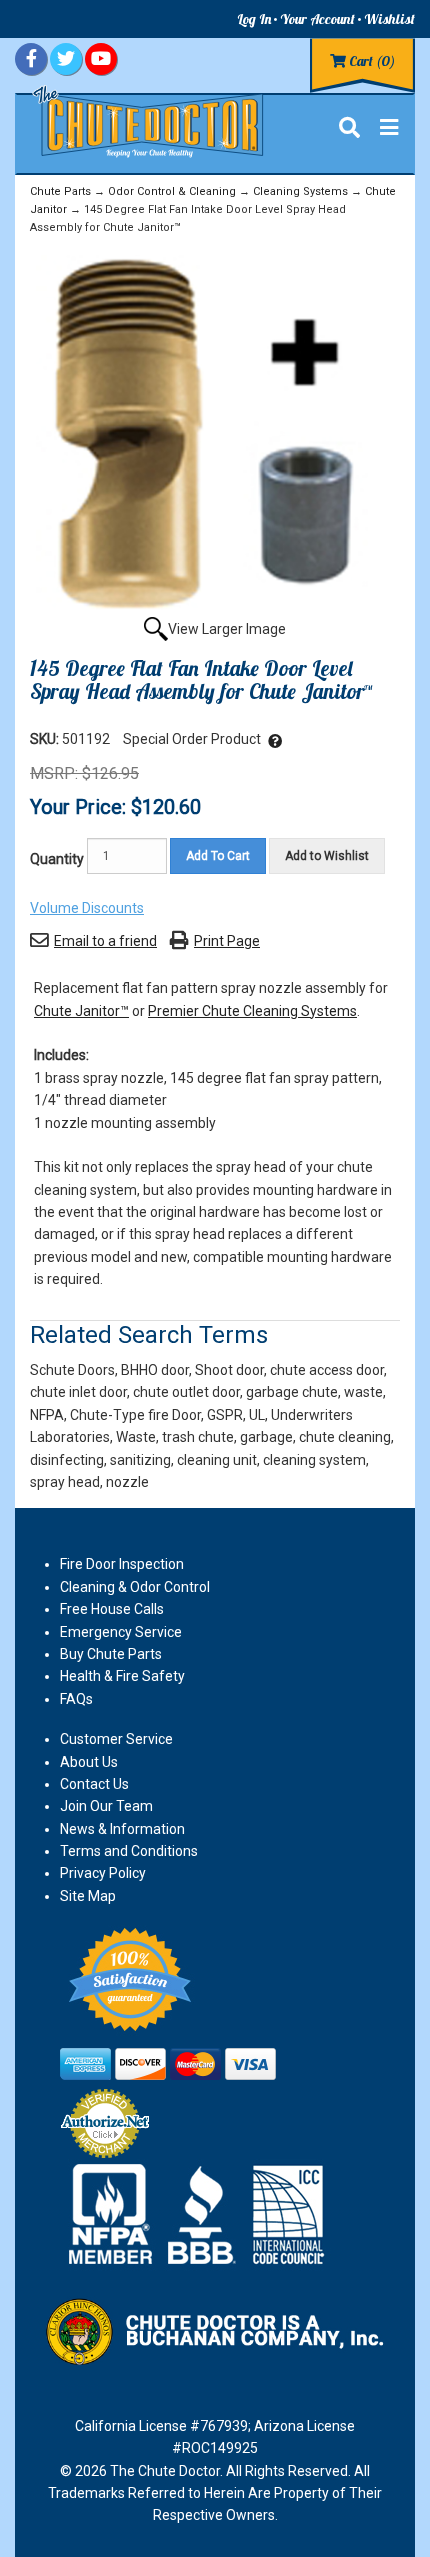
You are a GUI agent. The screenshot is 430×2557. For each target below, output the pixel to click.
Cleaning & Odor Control (135, 1587)
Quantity (57, 859)
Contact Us (94, 1784)
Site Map (88, 1896)
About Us (89, 1762)
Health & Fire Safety (122, 1676)
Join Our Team (106, 1806)
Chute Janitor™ (81, 1011)
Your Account (317, 19)
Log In (254, 19)
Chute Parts (60, 191)
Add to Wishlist (327, 856)
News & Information (122, 1829)
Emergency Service (121, 1632)
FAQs (76, 1699)
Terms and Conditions (129, 1851)
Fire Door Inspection (122, 1564)
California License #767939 (161, 2426)
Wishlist (389, 19)
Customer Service (116, 1739)
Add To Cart (218, 856)
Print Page (227, 941)
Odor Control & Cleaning (172, 191)
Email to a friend (105, 941)
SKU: (46, 739)
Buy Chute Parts (111, 1654)
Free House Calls (112, 1609)
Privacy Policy (103, 1873)
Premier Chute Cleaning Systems (252, 1011)
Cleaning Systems (300, 191)
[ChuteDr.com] (149, 120)
